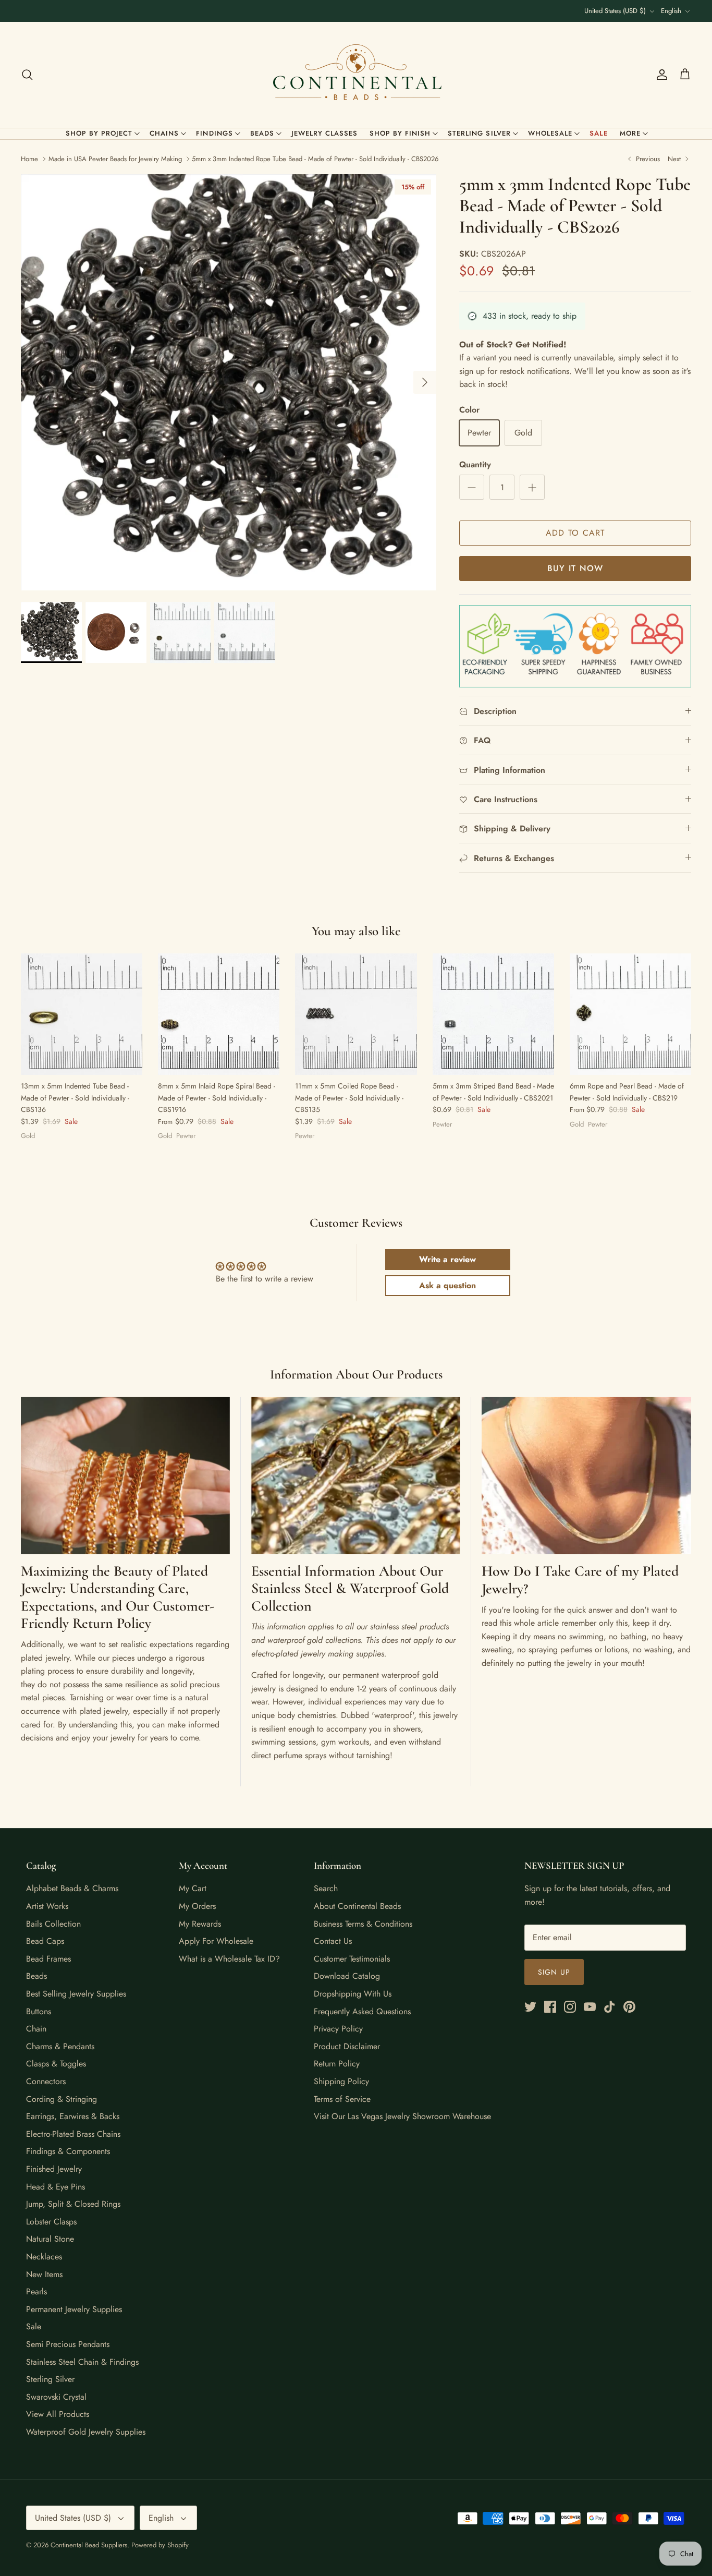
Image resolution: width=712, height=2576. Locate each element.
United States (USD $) (615, 11)
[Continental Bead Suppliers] (356, 75)
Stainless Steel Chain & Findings (82, 2362)
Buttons (39, 2011)
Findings (214, 133)
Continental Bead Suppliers (89, 2545)
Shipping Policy (341, 2081)
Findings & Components (68, 2151)
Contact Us (333, 1941)
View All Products (58, 2414)
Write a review (447, 1259)
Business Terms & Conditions (363, 1924)
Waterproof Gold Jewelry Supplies (86, 2432)
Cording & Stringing (62, 2099)
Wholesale (550, 133)
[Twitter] (530, 2007)
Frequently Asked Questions (362, 2011)
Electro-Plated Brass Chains (73, 2134)
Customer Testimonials (352, 1959)
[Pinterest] (629, 2007)
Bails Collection (53, 1924)
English (671, 11)
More (630, 133)
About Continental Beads (357, 1906)
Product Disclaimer (347, 2046)
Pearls (36, 2291)
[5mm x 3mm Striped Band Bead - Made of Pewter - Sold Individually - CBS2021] (493, 1014)
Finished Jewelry (54, 2169)
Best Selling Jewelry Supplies (76, 1994)
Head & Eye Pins (56, 2187)
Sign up (554, 1972)
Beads (262, 133)
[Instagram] (570, 2007)
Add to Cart (575, 533)
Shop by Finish (400, 133)
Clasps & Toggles (56, 2064)
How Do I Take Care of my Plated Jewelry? (580, 1580)
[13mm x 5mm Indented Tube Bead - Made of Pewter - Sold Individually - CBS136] (82, 1014)
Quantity (475, 465)
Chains (164, 133)
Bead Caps (45, 1941)
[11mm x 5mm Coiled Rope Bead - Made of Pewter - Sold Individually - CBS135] (356, 1014)
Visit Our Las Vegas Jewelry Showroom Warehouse (402, 2116)
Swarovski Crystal (56, 2397)
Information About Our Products (356, 1374)
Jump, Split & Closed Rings (73, 2204)
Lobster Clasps (51, 2222)
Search (326, 1888)
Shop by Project (99, 133)
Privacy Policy (338, 2029)
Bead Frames (48, 1959)
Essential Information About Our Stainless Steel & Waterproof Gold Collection (350, 1588)
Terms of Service (342, 2099)
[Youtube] (590, 2007)
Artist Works (47, 1906)
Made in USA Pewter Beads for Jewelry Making (115, 159)
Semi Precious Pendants (68, 2344)
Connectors (46, 2081)
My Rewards (200, 1924)
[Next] (425, 382)
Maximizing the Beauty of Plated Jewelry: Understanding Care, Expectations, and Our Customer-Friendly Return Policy (118, 1597)
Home (29, 159)
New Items (44, 2274)
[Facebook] (550, 2007)
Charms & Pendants (60, 2046)
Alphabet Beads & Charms (72, 1888)
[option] (229, 382)
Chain (36, 2029)
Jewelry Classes (325, 133)
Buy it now (575, 568)
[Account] (660, 75)
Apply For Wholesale (216, 1941)
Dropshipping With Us (353, 1994)
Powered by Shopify (160, 2545)
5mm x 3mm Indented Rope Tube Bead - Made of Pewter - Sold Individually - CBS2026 (315, 159)
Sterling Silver (479, 133)
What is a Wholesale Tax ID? (229, 1959)
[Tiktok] (610, 2007)
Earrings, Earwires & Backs (73, 2116)
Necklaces (44, 2257)
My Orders (197, 1906)
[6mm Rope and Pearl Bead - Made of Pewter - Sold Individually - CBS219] (630, 1014)
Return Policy (337, 2064)
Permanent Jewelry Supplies (74, 2309)
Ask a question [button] (447, 1285)
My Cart (193, 1888)
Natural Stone (50, 2239)
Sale (599, 133)
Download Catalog (347, 1976)
